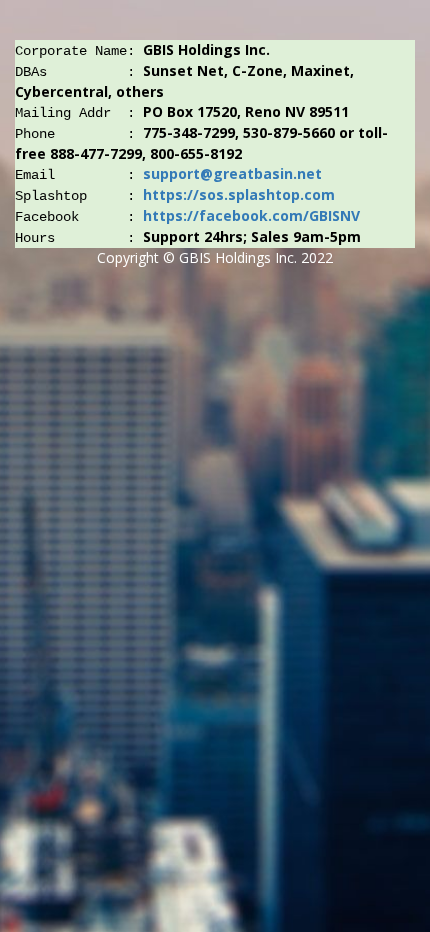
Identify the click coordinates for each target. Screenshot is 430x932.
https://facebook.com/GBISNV (251, 215)
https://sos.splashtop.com (239, 194)
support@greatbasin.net (232, 173)
